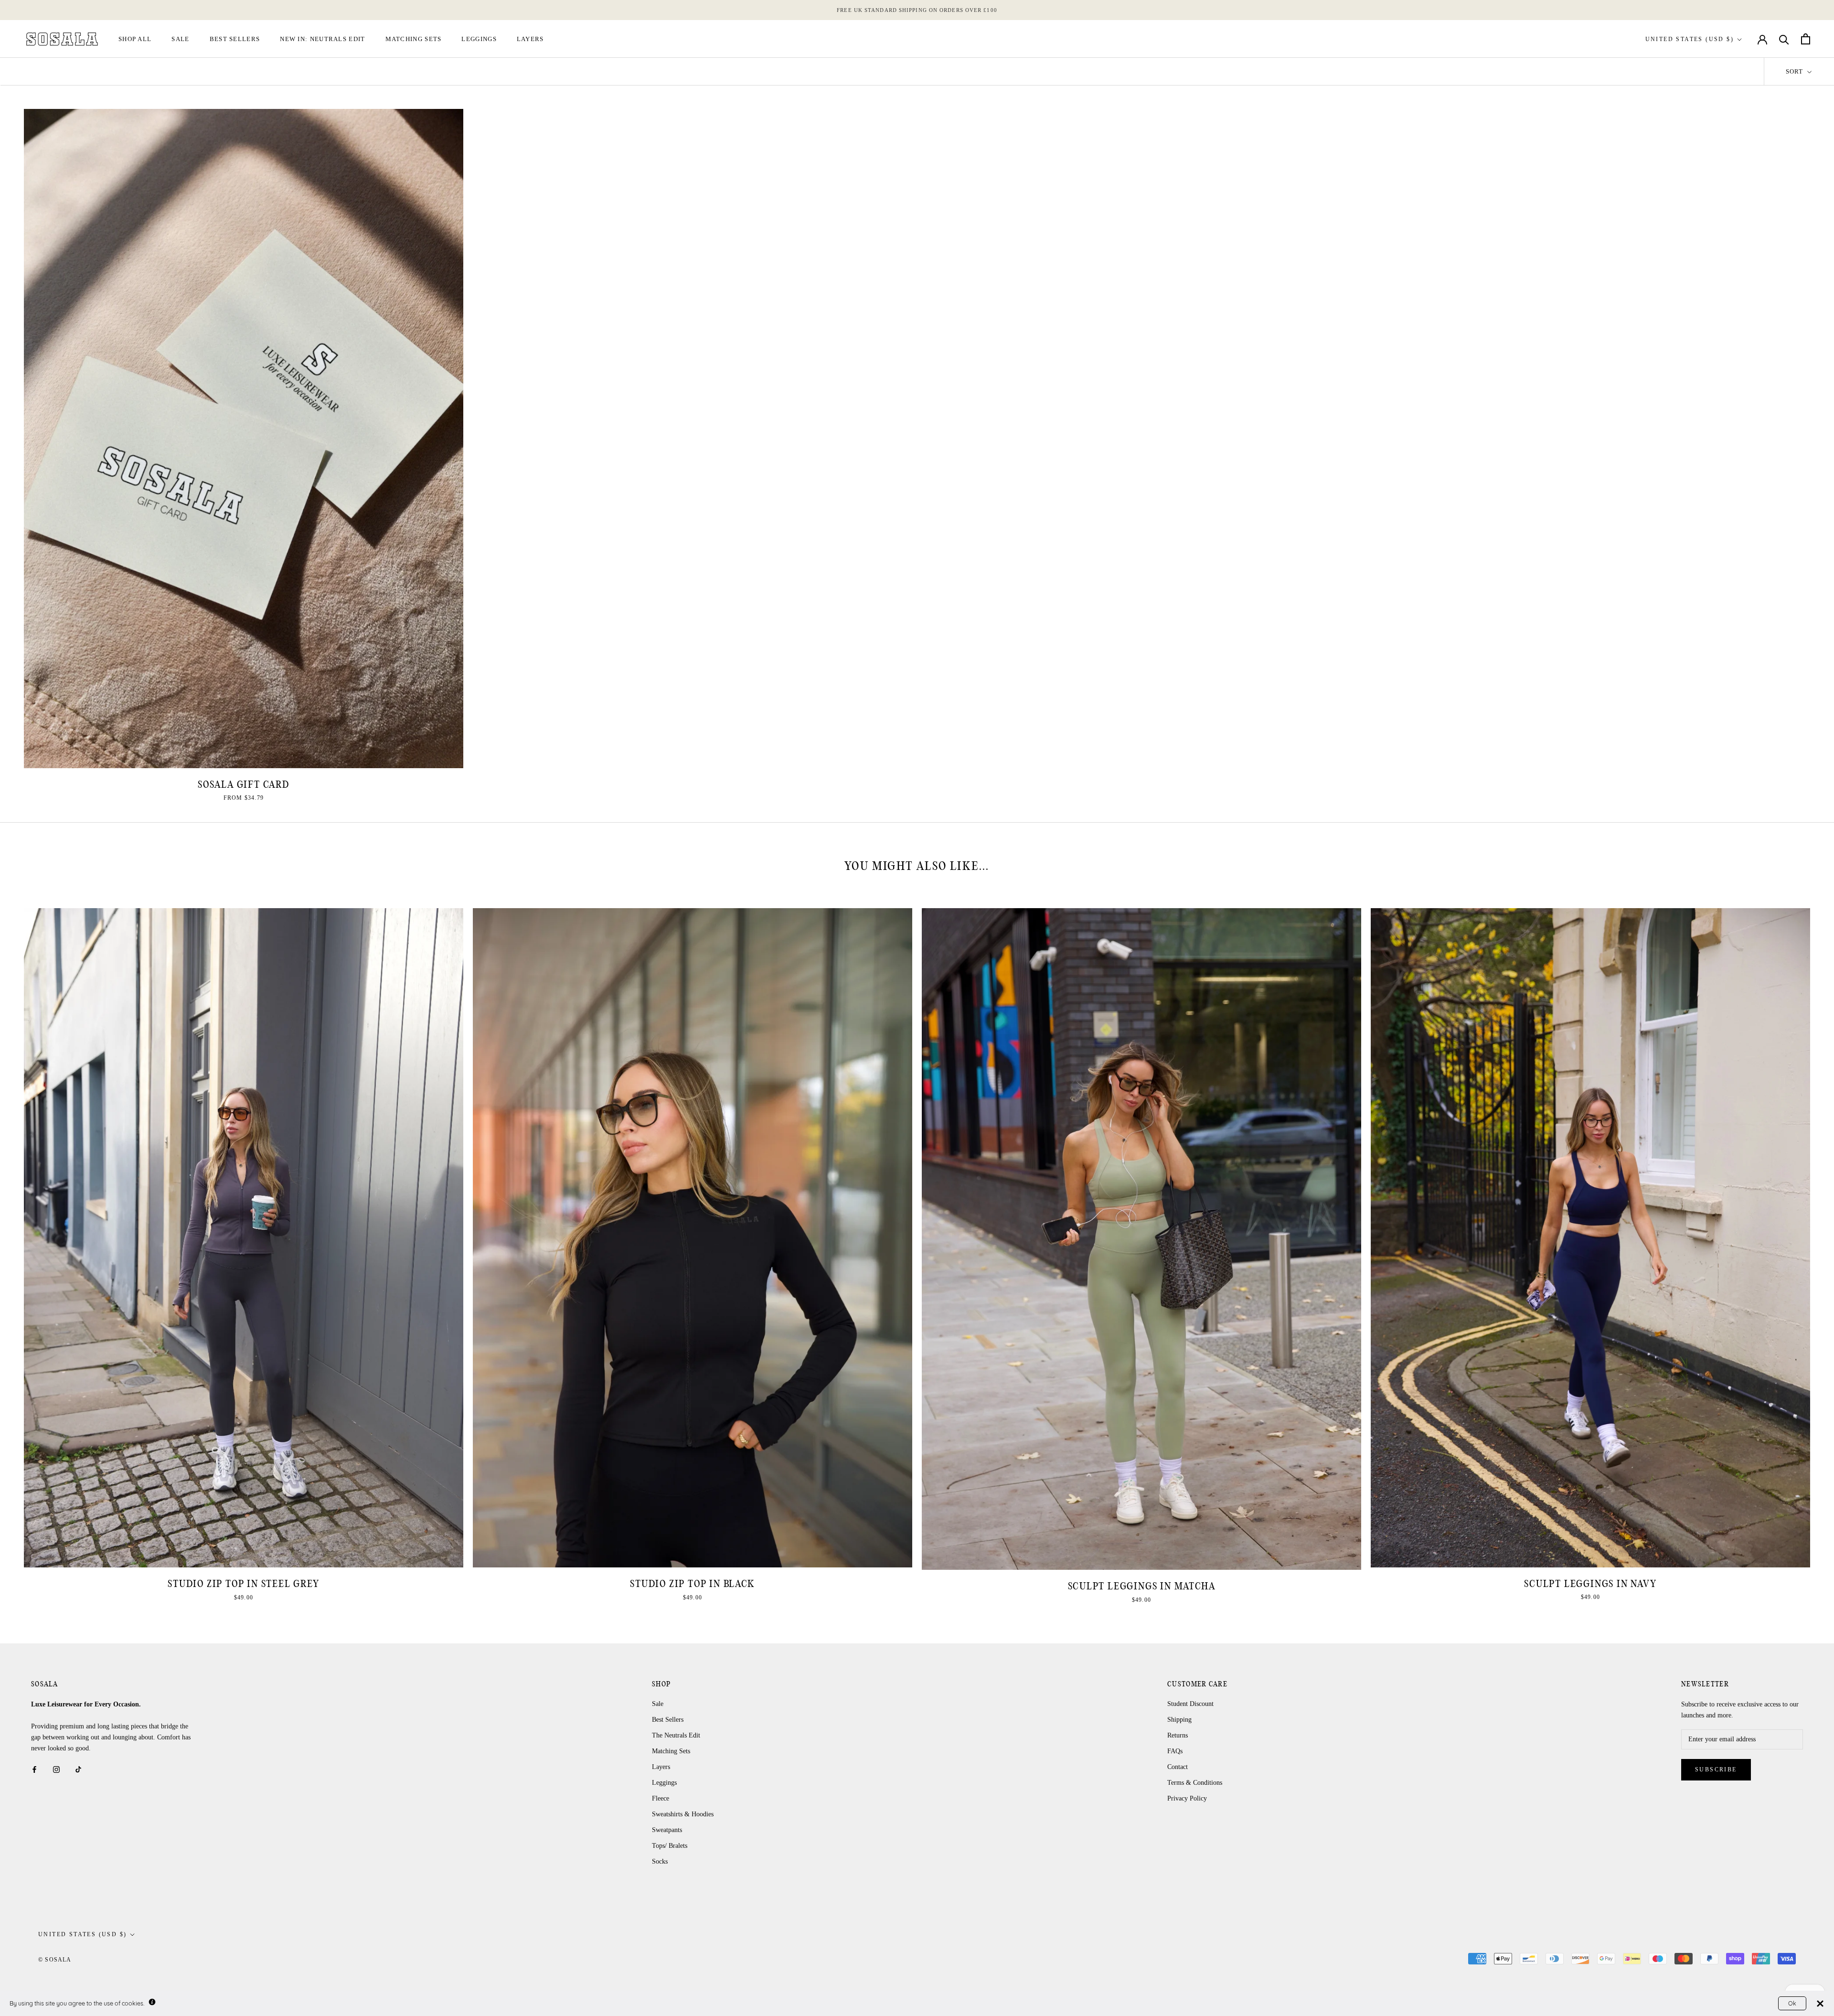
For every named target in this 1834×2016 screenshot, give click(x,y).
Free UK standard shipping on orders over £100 (917, 10)
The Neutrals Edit (676, 1735)
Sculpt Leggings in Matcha (1142, 1586)
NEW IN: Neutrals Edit (322, 39)
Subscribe (1716, 1769)
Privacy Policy (1187, 1798)
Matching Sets (414, 39)
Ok (1792, 2003)
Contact (1178, 1767)
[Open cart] (1806, 39)
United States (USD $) (1690, 39)
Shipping (1179, 1720)
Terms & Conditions (1195, 1783)
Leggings (479, 39)
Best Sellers (235, 39)
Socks (660, 1861)
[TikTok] (78, 1769)
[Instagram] (56, 1769)
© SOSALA (55, 1960)
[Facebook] (34, 1769)
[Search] (1784, 39)
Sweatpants (667, 1830)
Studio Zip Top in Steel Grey (243, 1584)
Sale (180, 39)
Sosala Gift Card (244, 785)
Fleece (661, 1798)
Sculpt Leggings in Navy (1590, 1584)
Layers (530, 39)
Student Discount (1190, 1704)
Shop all (135, 39)
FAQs (1175, 1751)
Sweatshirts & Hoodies (683, 1814)
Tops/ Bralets (670, 1846)
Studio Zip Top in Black (692, 1584)
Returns (1178, 1735)
